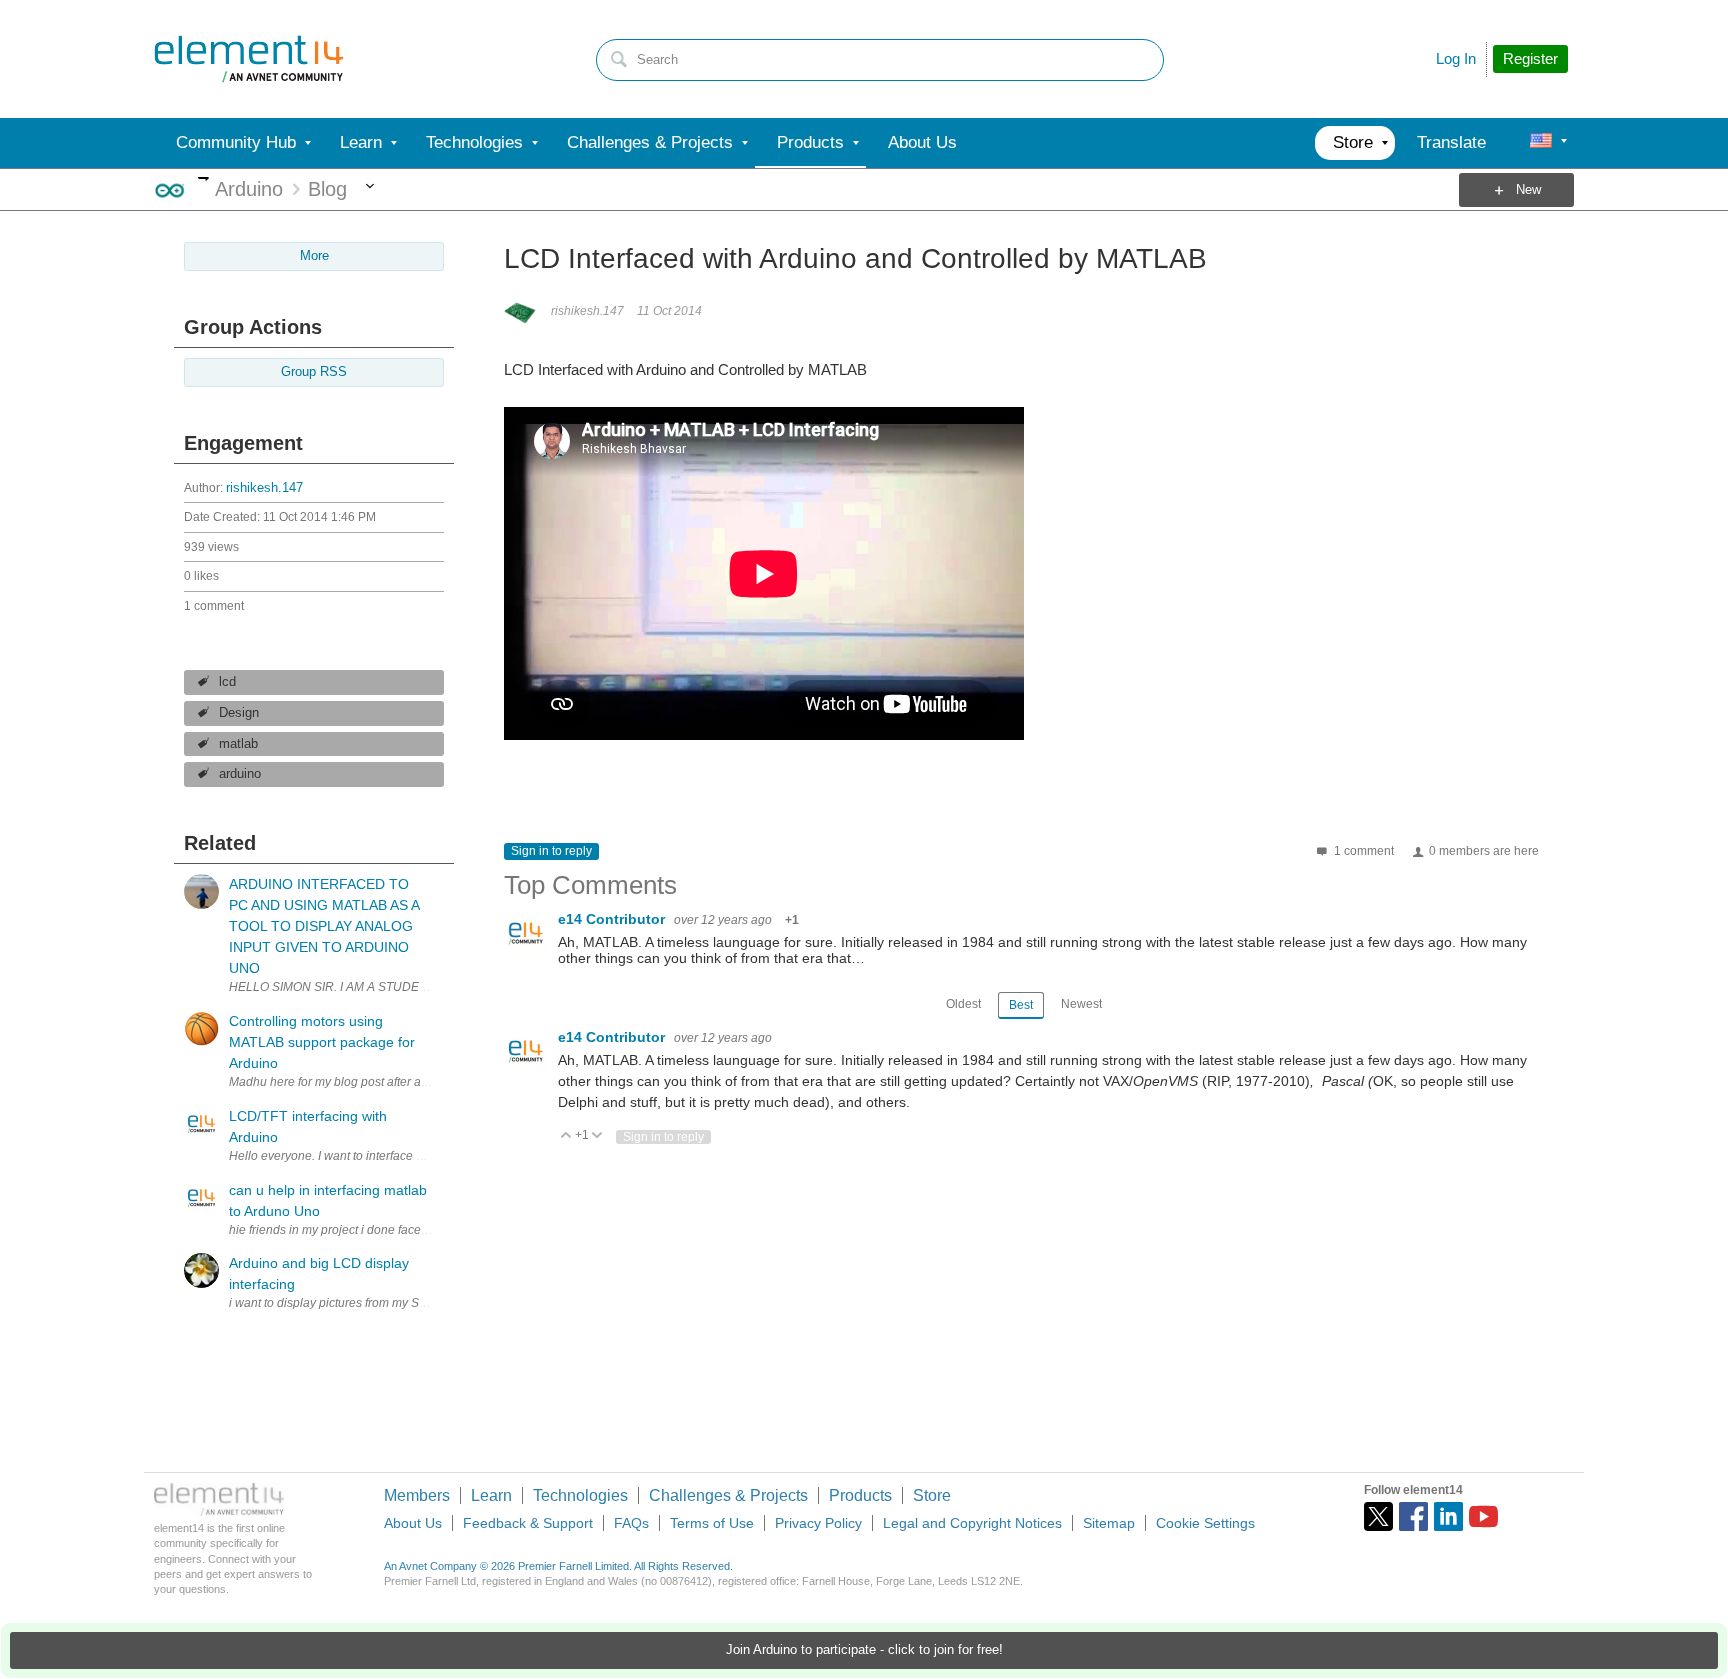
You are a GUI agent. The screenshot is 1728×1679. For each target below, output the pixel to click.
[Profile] (1541, 143)
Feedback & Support (528, 1523)
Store (932, 1495)
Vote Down (597, 1136)
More (203, 178)
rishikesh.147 (264, 488)
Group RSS (314, 372)
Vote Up (566, 1136)
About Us (413, 1523)
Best (1021, 1005)
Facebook (1413, 1516)
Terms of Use (712, 1523)
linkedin (1448, 1516)
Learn (491, 1495)
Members (417, 1495)
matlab (238, 744)
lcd (227, 682)
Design (239, 713)
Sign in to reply (551, 851)
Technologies (580, 1495)
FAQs (631, 1523)
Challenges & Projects (728, 1495)
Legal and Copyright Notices (972, 1523)
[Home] (249, 59)
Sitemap (1109, 1523)
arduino (240, 774)
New (1528, 190)
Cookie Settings (1205, 1523)
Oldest (963, 1004)
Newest (1081, 1004)
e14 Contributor (613, 919)
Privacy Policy (818, 1523)
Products (860, 1495)
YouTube (1483, 1516)
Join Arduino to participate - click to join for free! (864, 1650)
